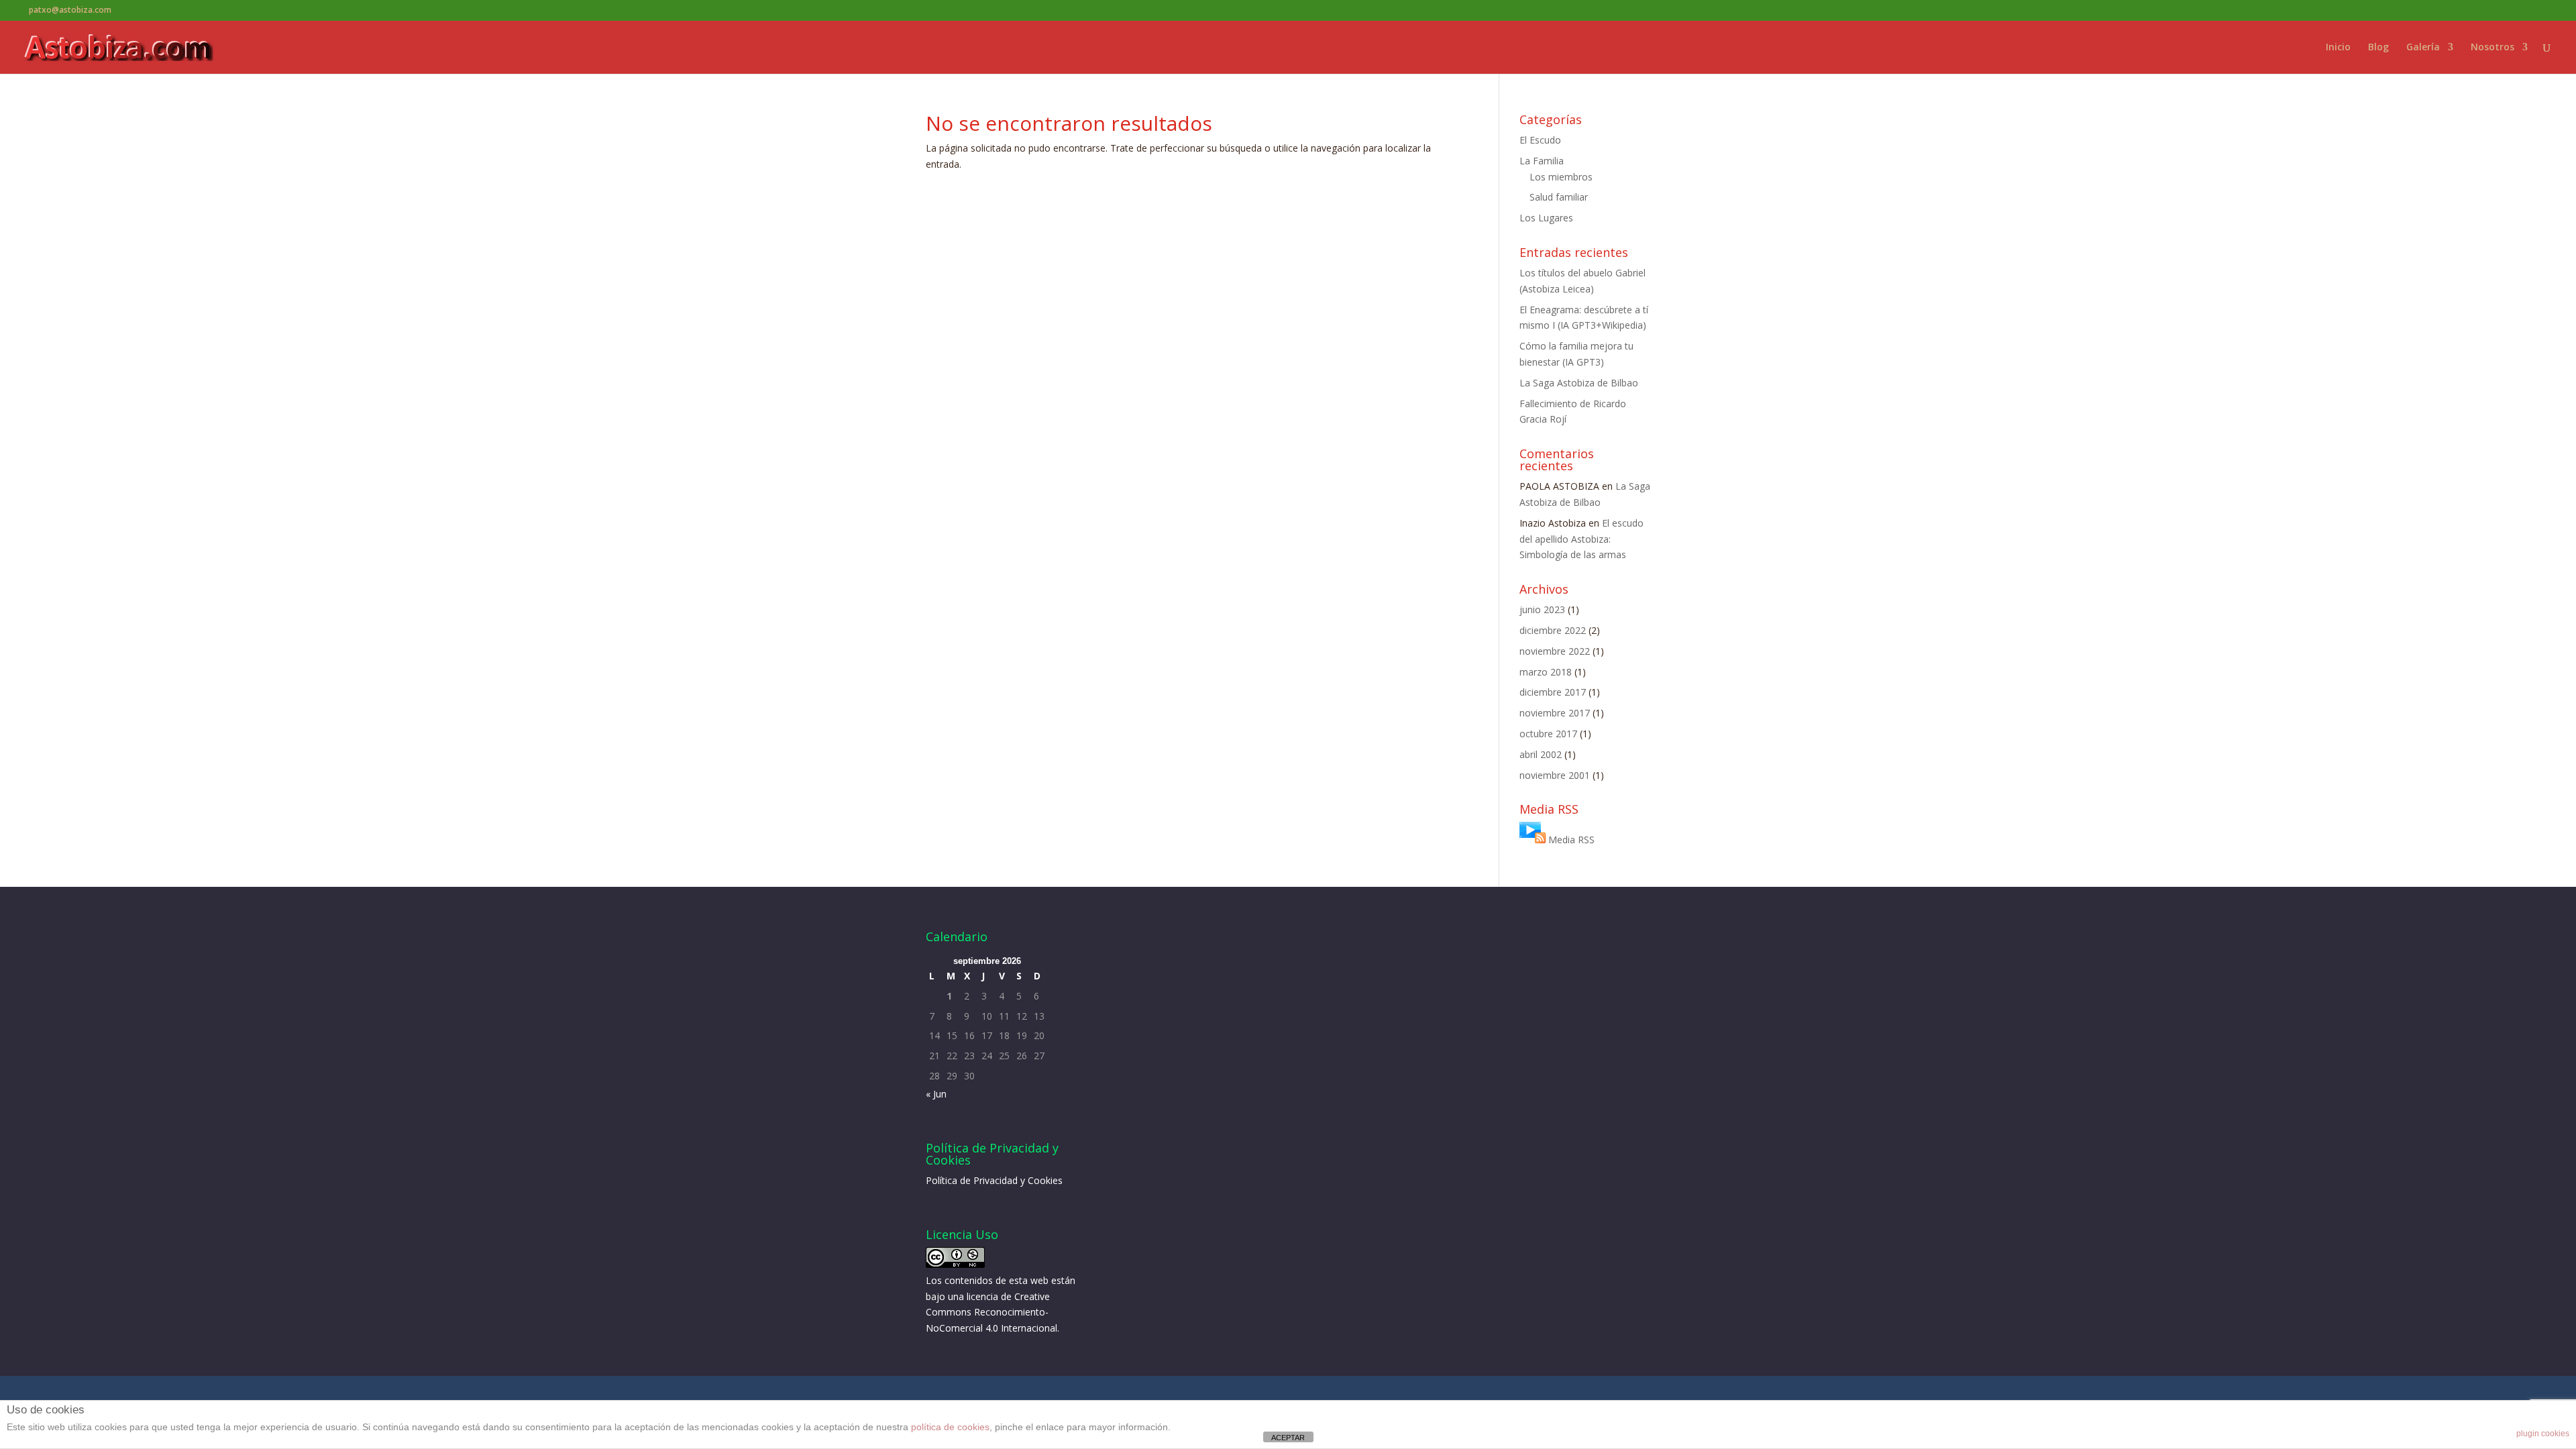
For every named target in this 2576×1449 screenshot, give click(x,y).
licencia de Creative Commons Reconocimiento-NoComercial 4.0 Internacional (991, 1312)
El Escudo (1540, 140)
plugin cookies (2543, 1434)
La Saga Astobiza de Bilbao (1579, 383)
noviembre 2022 (1555, 651)
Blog (2378, 48)
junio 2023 (1542, 609)
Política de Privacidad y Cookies (994, 1180)
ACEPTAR (1288, 1438)
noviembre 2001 (1555, 775)
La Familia (1542, 161)
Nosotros (2492, 48)
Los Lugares (1546, 218)
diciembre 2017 (1553, 692)
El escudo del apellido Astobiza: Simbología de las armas (1581, 539)
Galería (2423, 48)
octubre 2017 (1548, 734)
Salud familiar (1559, 197)
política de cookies (950, 1427)
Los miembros (1561, 177)
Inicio (2338, 48)
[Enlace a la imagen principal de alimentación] (1533, 840)
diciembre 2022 (1553, 630)
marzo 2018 (1546, 672)
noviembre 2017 (1555, 713)
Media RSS (1571, 840)
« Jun (936, 1094)
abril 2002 (1541, 754)
